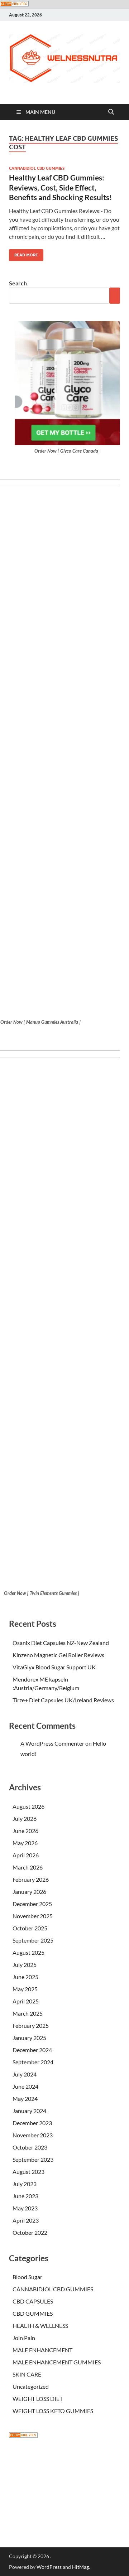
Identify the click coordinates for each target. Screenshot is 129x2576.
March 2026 (28, 1867)
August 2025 (28, 1952)
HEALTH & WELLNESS (40, 2326)
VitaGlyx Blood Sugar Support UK (54, 1667)
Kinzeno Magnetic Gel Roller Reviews (58, 1655)
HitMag (80, 2567)
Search (18, 283)
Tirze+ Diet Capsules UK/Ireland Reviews (63, 1700)
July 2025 (25, 1965)
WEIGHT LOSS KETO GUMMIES (53, 2411)
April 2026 (26, 1855)
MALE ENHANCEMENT (42, 2350)
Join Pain (24, 2338)
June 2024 (25, 2086)
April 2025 (26, 2001)
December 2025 (32, 1904)
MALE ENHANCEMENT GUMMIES (57, 2362)
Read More (23, 253)
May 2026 (25, 1843)
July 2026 (25, 1818)
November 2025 (33, 1916)
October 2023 (30, 2147)
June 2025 (25, 1977)
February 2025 (31, 2025)
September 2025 (33, 1940)
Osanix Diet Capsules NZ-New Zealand (61, 1643)
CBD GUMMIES (33, 2313)
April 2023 (26, 2220)
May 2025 (25, 1989)
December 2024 (32, 2050)
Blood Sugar (27, 2277)
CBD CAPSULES (33, 2301)
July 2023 (25, 2184)
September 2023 (33, 2159)
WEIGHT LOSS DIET (38, 2399)
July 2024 (25, 2074)
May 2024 (25, 2099)
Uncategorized (31, 2386)
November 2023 (33, 2135)
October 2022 (30, 2232)
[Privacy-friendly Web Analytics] (14, 4)
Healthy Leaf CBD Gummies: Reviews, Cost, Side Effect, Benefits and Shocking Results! (61, 187)
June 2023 (25, 2196)
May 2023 (25, 2208)
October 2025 (30, 1928)
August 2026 (28, 1806)
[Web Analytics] (23, 2435)
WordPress (49, 2567)
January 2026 (29, 1892)
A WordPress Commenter (52, 1743)
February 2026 (31, 1879)
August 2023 (28, 2172)
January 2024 (29, 2111)
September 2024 (33, 2062)
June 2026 (25, 1831)
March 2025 (28, 2013)
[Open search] (111, 112)
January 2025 (29, 2038)
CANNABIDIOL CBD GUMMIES (37, 168)
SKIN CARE (27, 2374)
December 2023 (32, 2123)
